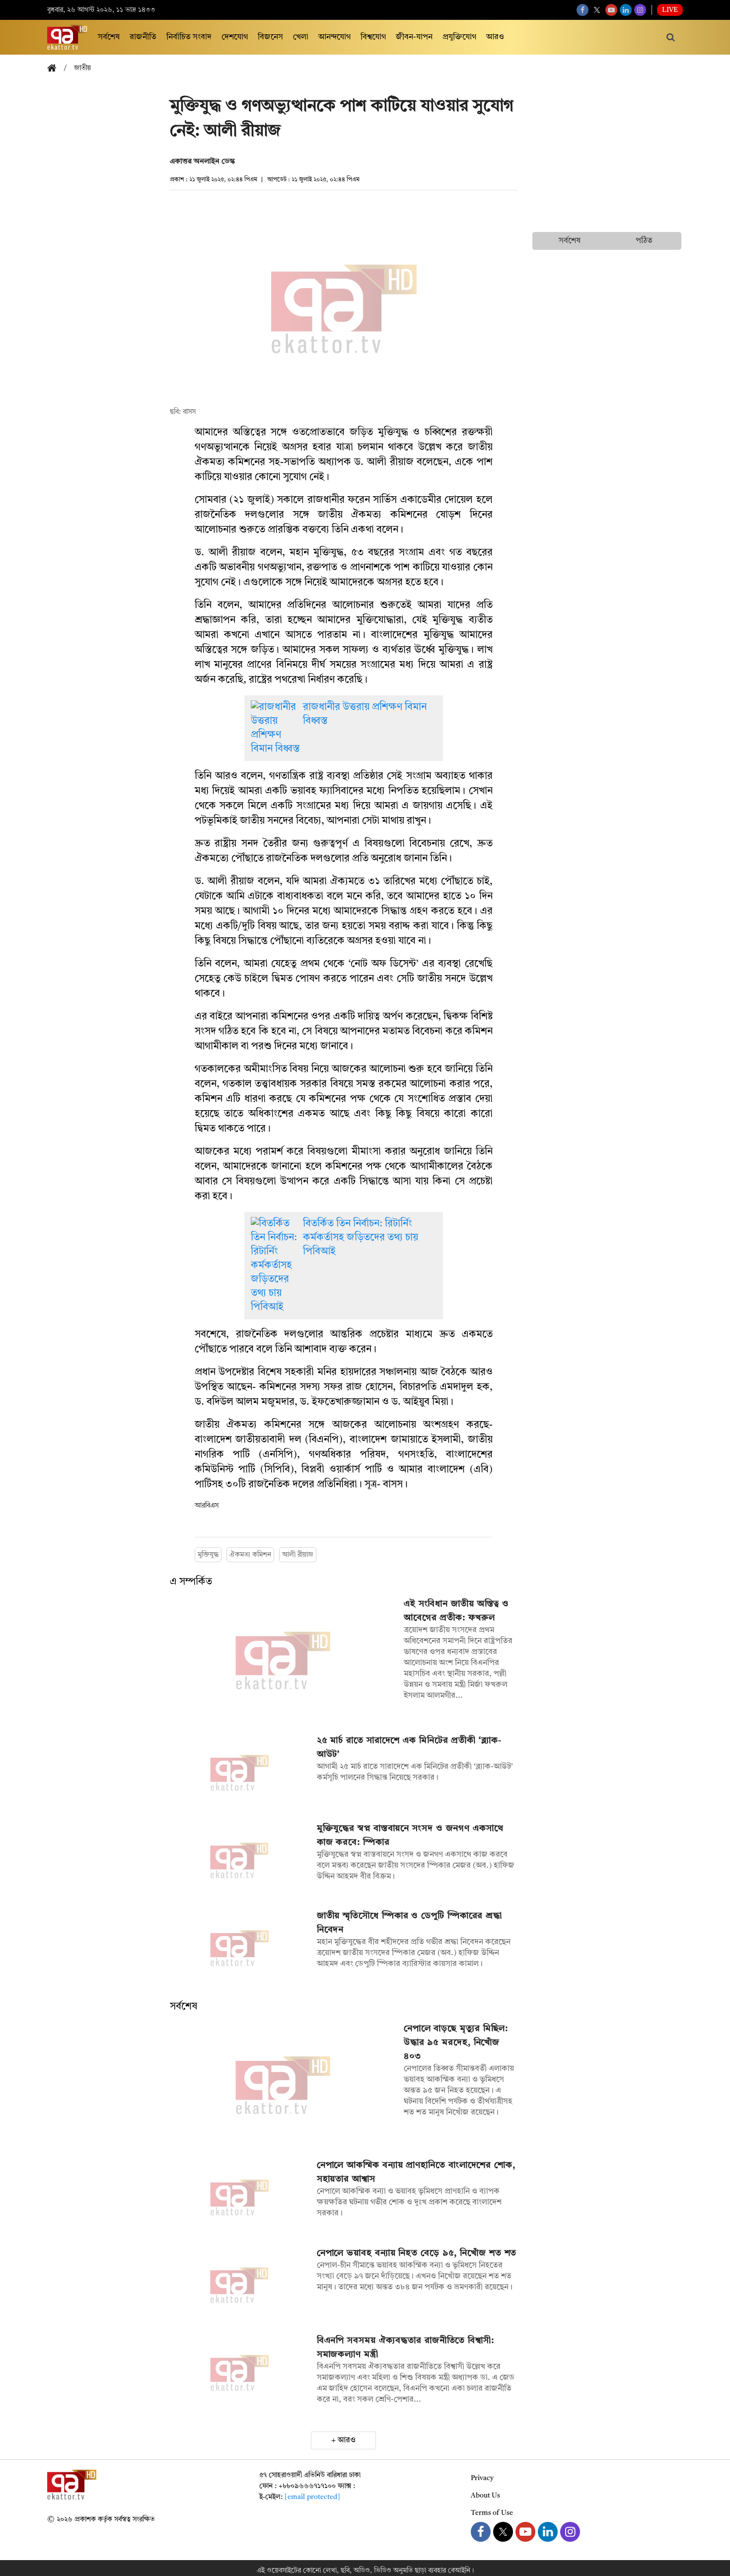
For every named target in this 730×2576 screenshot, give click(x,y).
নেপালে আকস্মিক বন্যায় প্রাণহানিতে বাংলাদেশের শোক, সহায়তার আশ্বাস (416, 2172)
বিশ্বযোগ (373, 37)
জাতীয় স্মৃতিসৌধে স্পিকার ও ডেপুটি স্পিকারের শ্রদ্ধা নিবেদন (409, 1923)
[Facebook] (583, 10)
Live (670, 10)
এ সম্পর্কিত (191, 1582)
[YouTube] (611, 10)
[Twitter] (597, 10)
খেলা (301, 37)
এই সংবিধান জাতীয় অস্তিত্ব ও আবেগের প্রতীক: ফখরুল (456, 1611)
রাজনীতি (143, 37)
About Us (485, 2496)
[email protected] (312, 2497)
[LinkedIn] (626, 10)
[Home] (56, 69)
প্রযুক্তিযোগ (459, 37)
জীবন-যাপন (414, 37)
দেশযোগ (235, 37)
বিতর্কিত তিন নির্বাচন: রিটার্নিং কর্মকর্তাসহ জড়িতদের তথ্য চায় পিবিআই (361, 1238)
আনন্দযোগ (334, 37)
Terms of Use (492, 2513)
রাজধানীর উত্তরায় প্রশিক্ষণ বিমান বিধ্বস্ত (365, 714)
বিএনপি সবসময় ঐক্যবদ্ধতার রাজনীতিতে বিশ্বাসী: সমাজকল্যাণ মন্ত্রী (405, 2348)
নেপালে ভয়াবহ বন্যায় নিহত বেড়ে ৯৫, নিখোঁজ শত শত (417, 2253)
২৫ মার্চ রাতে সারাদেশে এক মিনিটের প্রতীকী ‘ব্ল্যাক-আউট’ (409, 1747)
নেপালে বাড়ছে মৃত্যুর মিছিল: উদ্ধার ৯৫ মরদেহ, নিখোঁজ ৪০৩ (456, 2043)
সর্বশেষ (109, 37)
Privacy (482, 2478)
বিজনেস (270, 37)
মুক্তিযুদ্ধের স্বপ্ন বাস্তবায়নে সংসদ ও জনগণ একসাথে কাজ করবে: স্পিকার (410, 1835)
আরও (495, 37)
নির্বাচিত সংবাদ (189, 37)
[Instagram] (640, 10)
